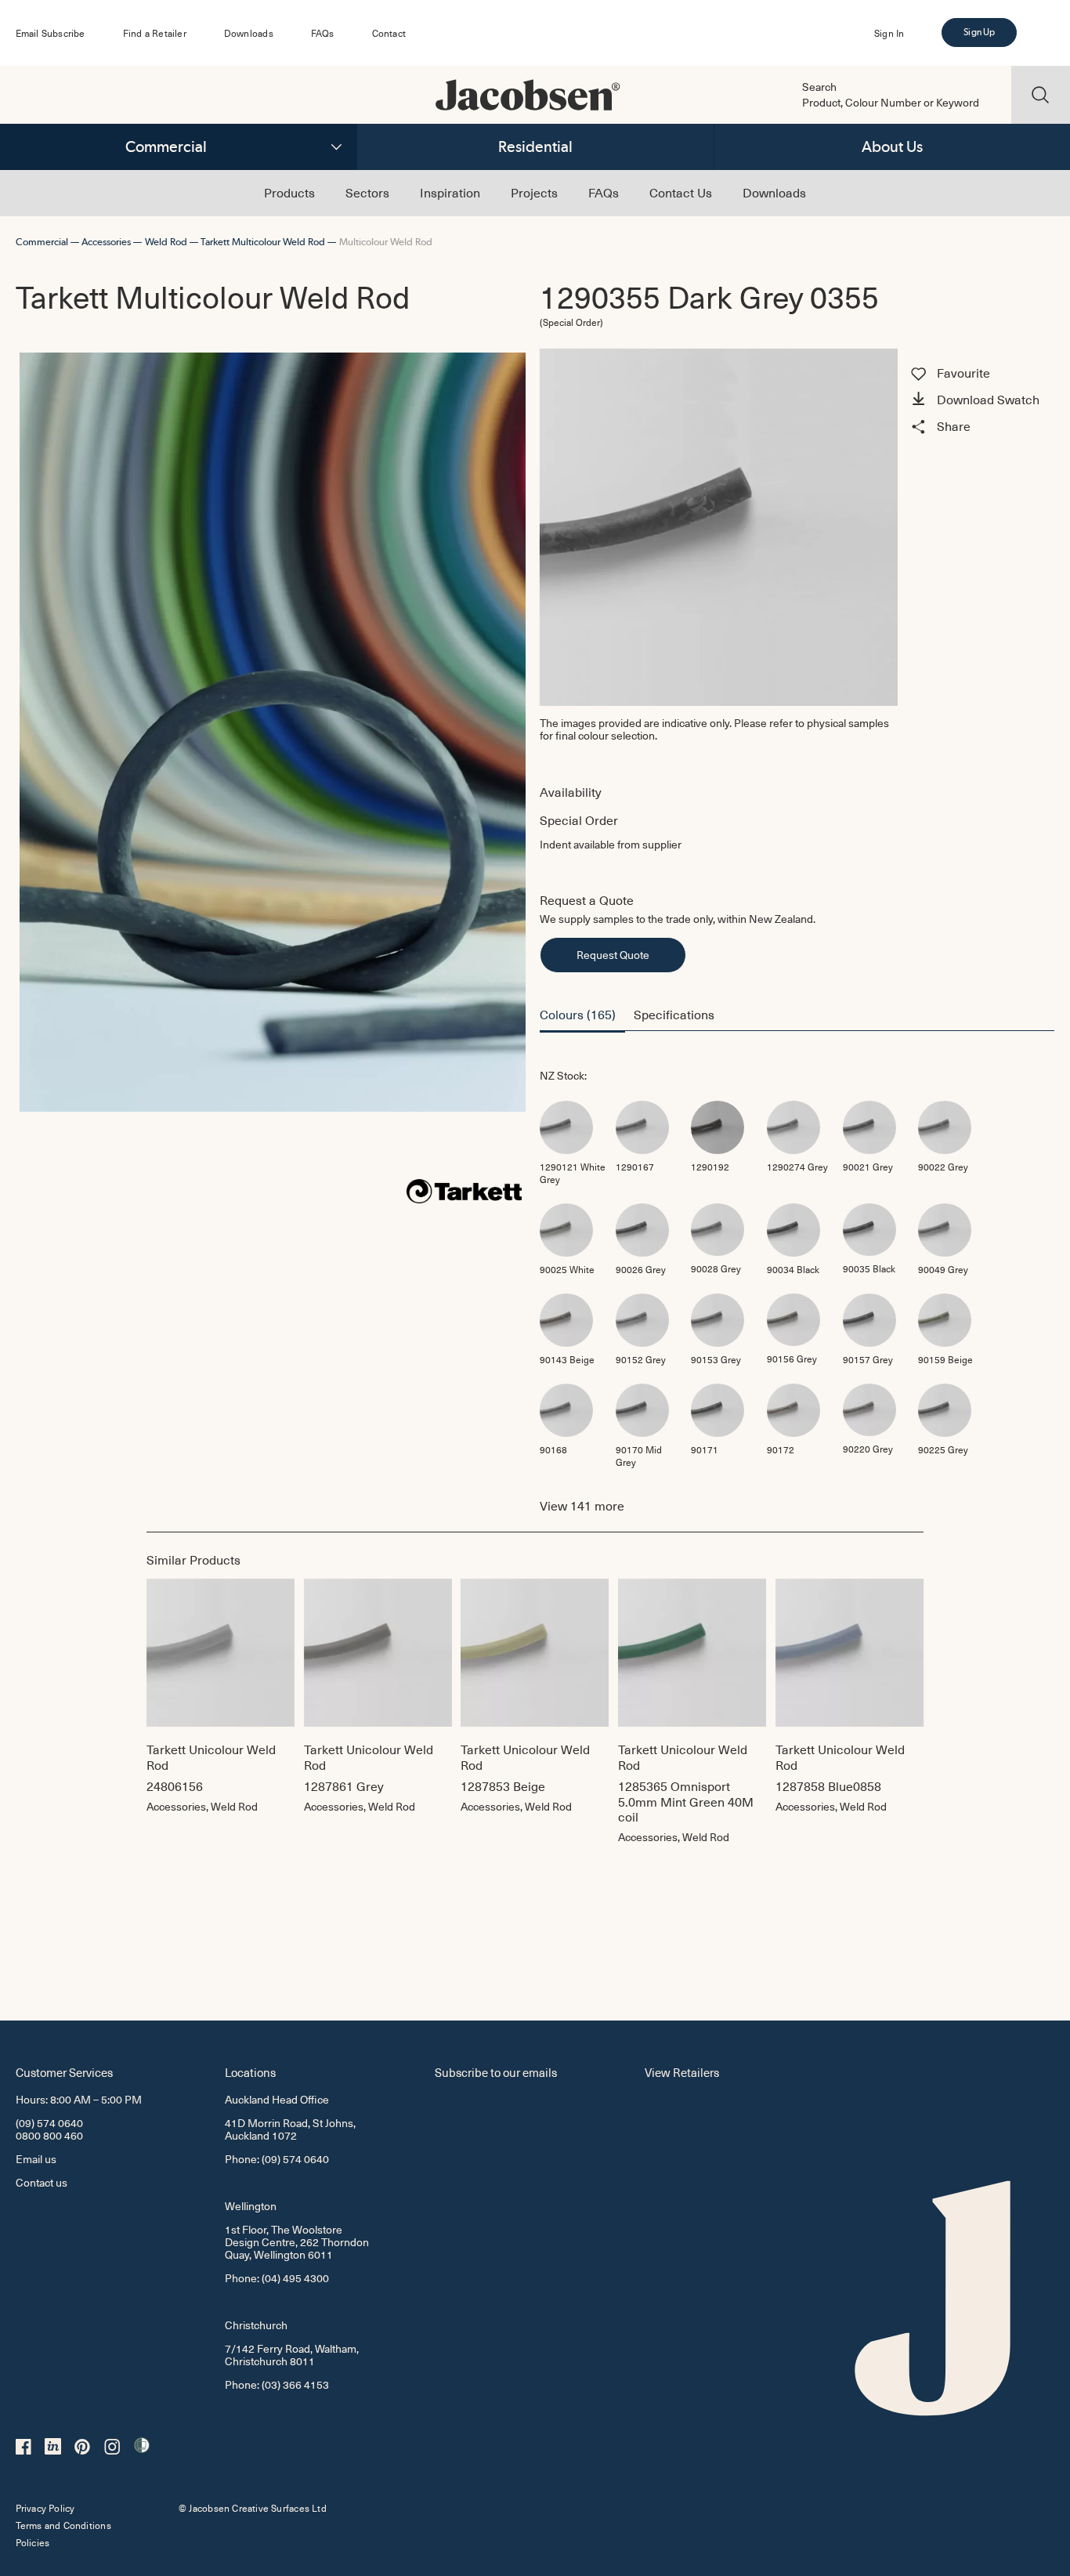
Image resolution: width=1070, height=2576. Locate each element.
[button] (980, 401)
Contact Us (681, 192)
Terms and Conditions (63, 2525)
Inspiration (450, 192)
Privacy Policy (45, 2508)
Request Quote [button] (613, 955)
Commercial (166, 147)
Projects (534, 192)
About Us (892, 147)
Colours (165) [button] (578, 1014)
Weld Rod (166, 242)
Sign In (889, 33)
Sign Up (979, 32)
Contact (389, 33)
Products (289, 192)
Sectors (367, 192)
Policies (33, 2542)
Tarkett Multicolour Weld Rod (263, 242)
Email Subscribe (51, 33)
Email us (36, 2159)
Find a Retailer (155, 33)
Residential (535, 147)
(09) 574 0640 (49, 2123)
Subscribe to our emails (496, 2072)
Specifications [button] (674, 1014)
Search (819, 87)
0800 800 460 (49, 2135)
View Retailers (682, 2072)
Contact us (42, 2182)
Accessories (106, 242)
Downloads (249, 33)
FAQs (323, 33)
